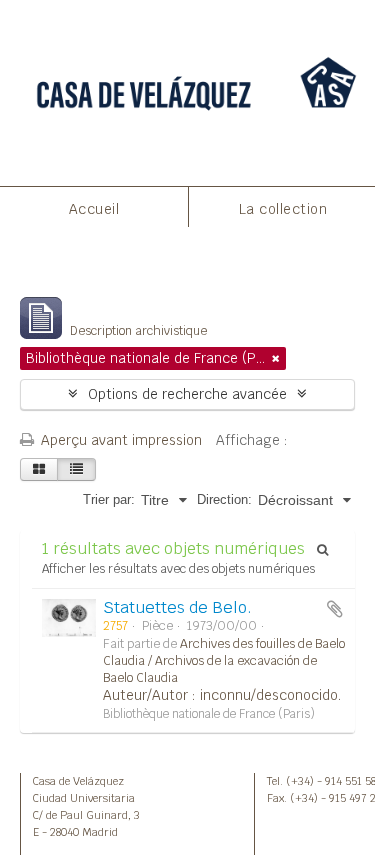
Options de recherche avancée (187, 394)
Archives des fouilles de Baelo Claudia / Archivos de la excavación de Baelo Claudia (224, 661)
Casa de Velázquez (78, 781)
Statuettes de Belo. (177, 607)
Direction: (224, 499)
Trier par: (109, 499)
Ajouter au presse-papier (335, 609)
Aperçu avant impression (119, 440)
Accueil (94, 209)
